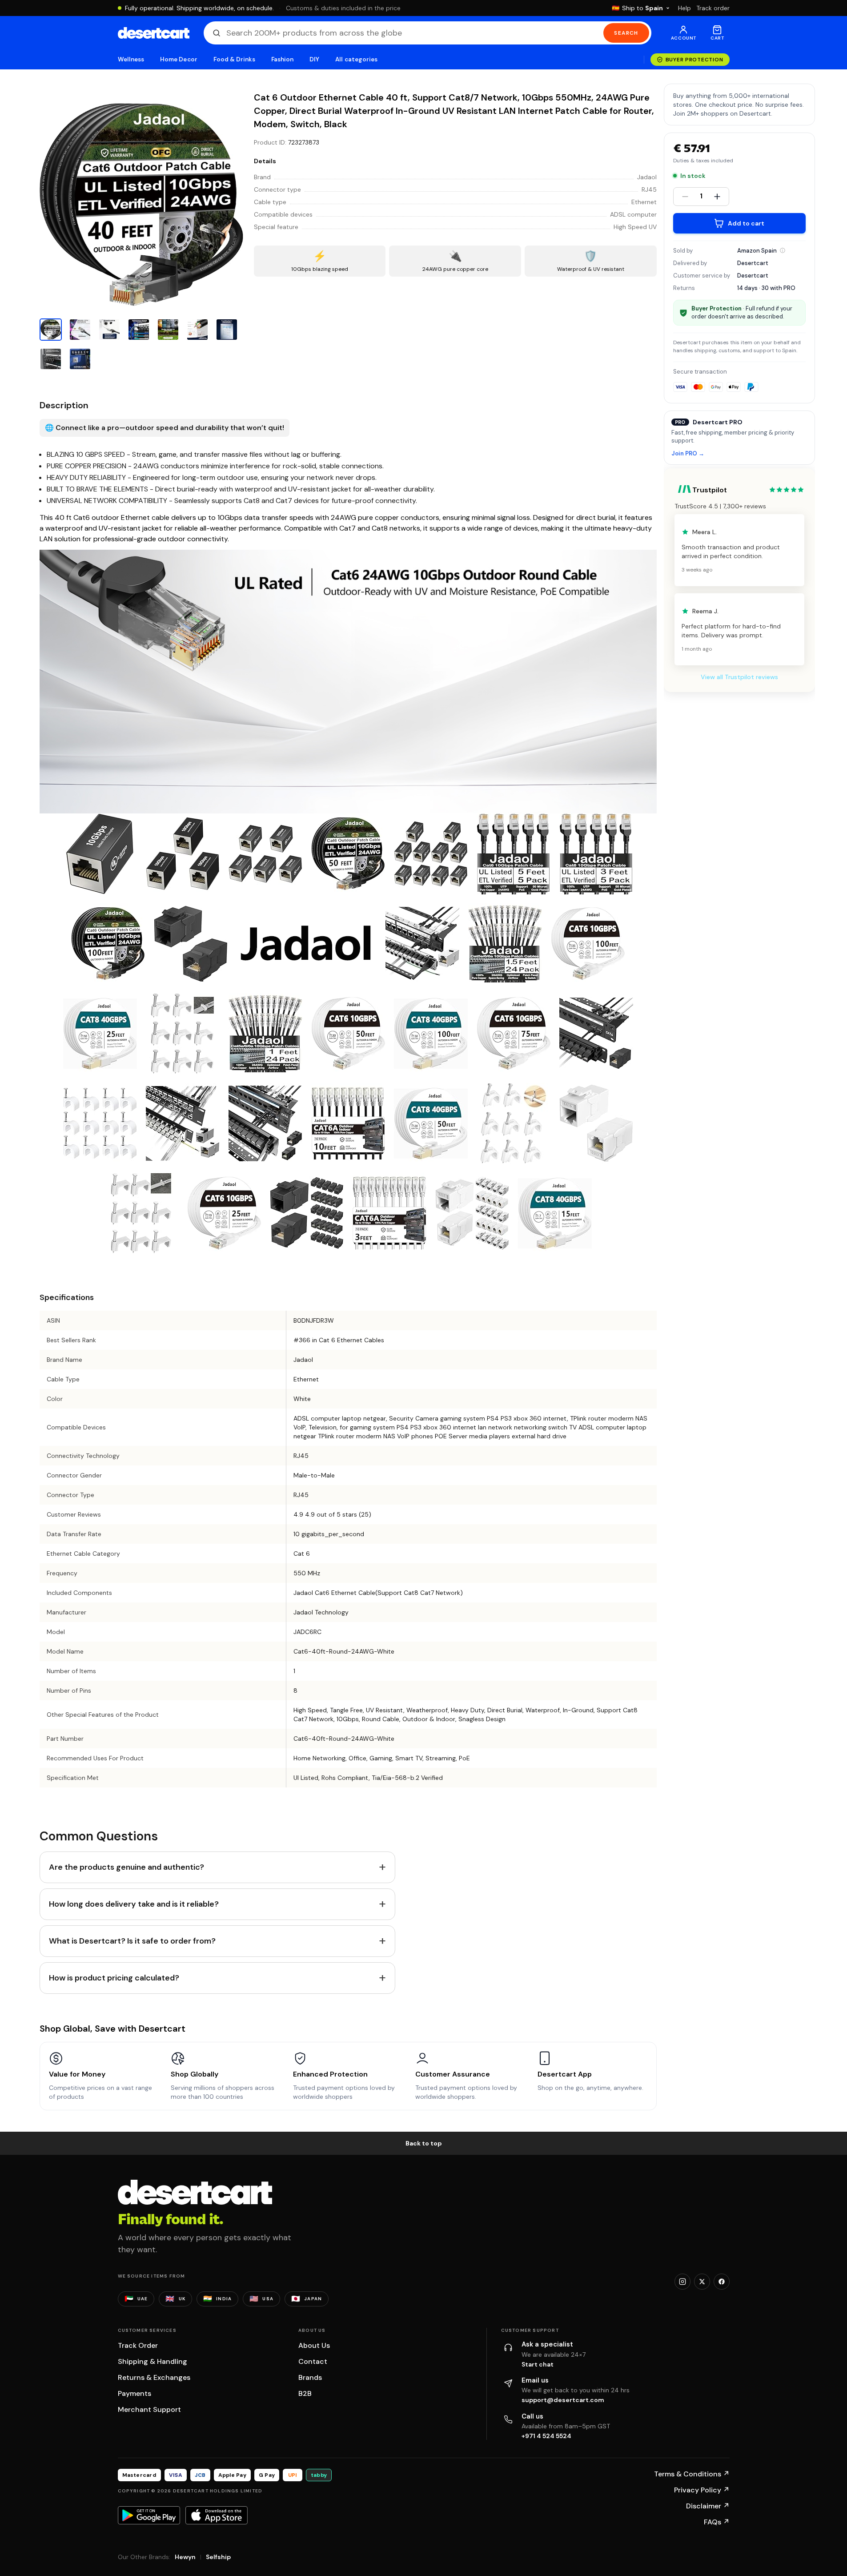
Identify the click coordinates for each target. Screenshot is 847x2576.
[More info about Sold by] (783, 250)
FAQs (717, 2522)
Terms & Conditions (692, 2474)
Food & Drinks (234, 59)
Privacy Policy (702, 2490)
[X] (702, 2282)
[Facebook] (722, 2282)
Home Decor (179, 59)
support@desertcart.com (563, 2400)
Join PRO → (688, 454)
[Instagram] (682, 2282)
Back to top (424, 2143)
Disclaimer (708, 2506)
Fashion (282, 59)
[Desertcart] (154, 33)
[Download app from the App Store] (217, 2515)
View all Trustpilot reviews (739, 677)
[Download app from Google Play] (149, 2515)
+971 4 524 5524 (546, 2436)
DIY (314, 59)
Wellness (131, 59)
